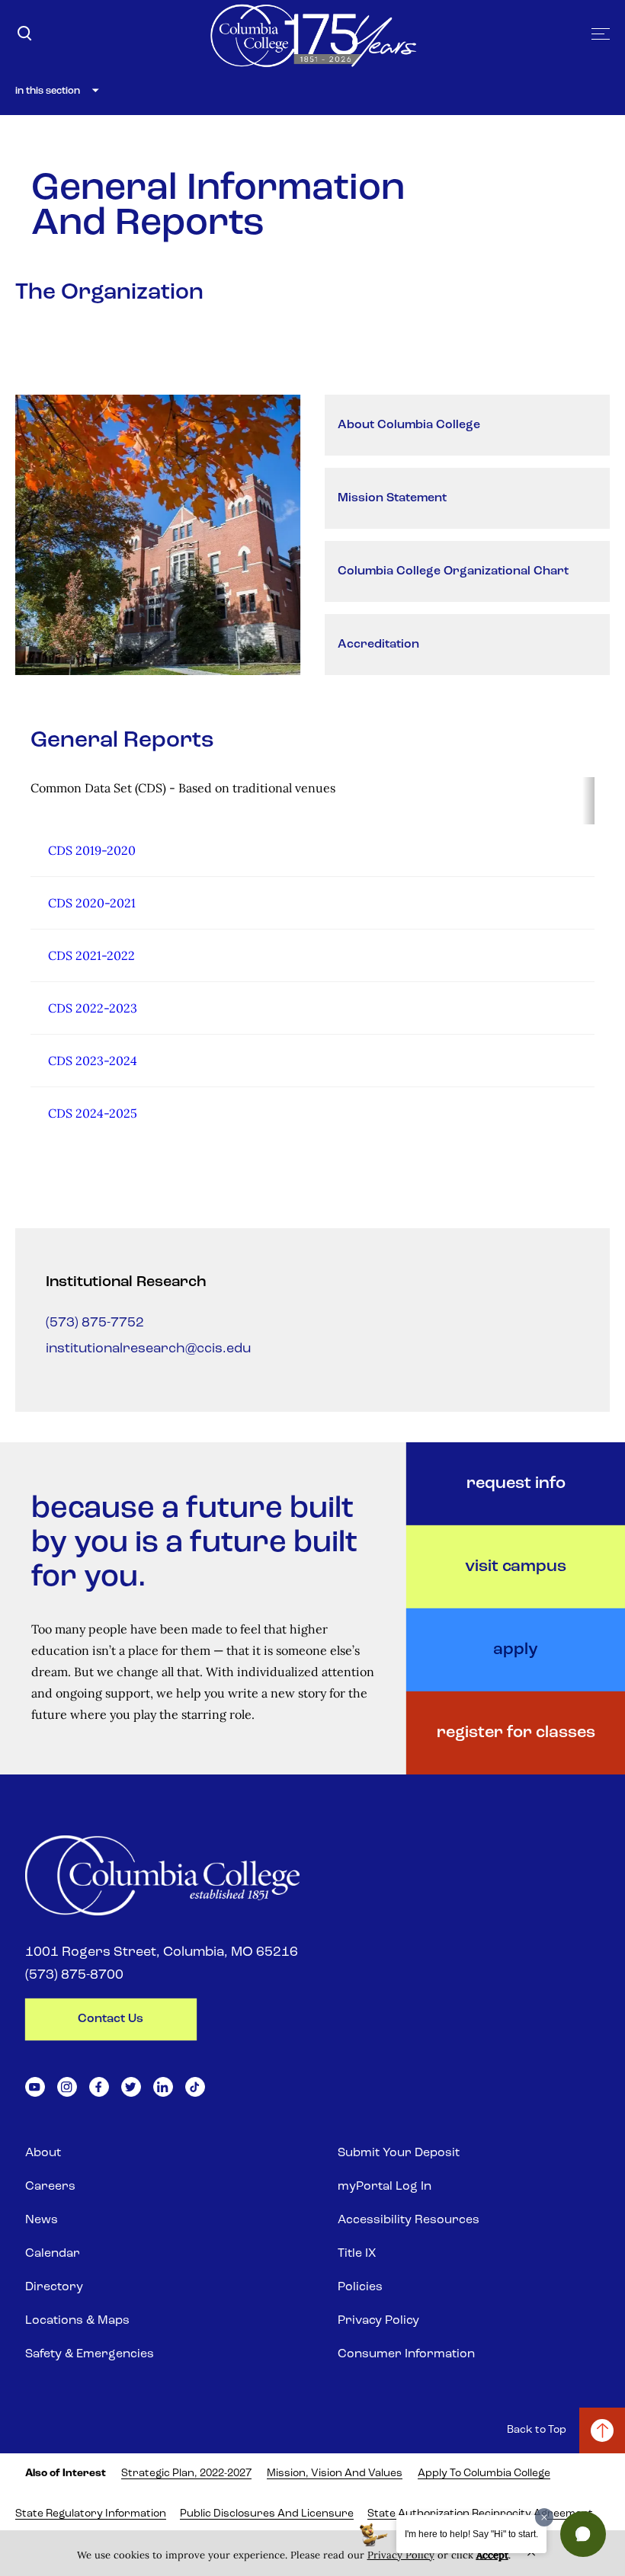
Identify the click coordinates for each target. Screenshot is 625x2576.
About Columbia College (409, 425)
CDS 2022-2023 (93, 1008)
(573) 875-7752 (95, 1323)
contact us (111, 2019)
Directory (54, 2287)
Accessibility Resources (409, 2220)
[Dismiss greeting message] (544, 2517)
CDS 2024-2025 (93, 1113)
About (43, 2153)
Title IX (357, 2254)
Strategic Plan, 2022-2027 (186, 2474)
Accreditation (378, 645)
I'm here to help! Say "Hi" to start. (471, 2534)
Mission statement (392, 498)
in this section (48, 91)
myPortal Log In (385, 2187)
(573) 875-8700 (74, 1976)
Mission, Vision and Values (335, 2474)
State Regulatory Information (91, 2514)
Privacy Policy (378, 2321)
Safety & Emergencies (90, 2354)
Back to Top (537, 2430)
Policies (360, 2287)
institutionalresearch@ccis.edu (148, 1349)
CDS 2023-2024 (93, 1061)
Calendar (53, 2254)
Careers (50, 2187)
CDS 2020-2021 (92, 903)
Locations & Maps (77, 2321)
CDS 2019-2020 (92, 850)
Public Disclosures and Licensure (267, 2514)
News (42, 2220)
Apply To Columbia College (484, 2474)
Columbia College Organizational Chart (453, 571)
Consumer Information (406, 2354)
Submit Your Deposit (399, 2153)
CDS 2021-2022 (91, 955)
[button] (583, 2534)
